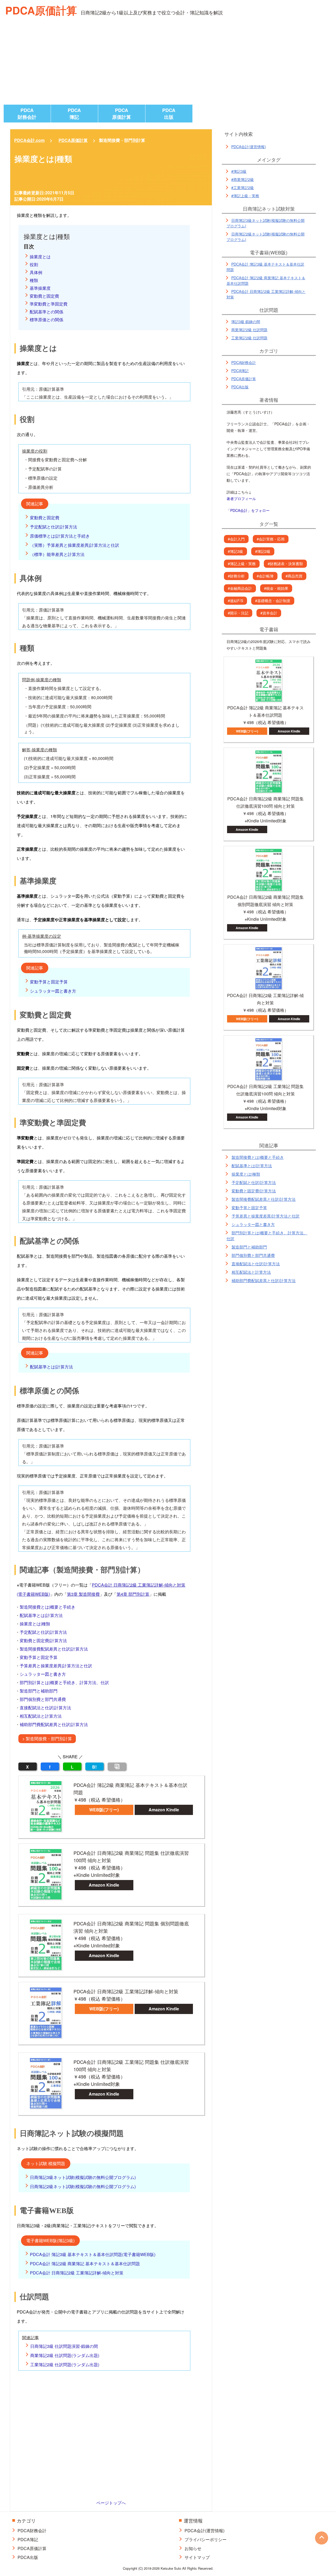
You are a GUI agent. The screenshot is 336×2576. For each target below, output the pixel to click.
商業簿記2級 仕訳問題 (249, 330)
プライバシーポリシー (206, 2539)
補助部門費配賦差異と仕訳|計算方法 (54, 1724)
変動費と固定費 (44, 296)
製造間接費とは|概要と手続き (48, 1607)
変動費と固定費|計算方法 (43, 1640)
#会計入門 (236, 539)
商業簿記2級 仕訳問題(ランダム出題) (65, 2355)
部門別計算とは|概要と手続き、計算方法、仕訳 (64, 1682)
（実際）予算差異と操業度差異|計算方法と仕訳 (75, 545)
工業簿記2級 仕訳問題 (249, 338)
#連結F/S (235, 601)
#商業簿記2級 (243, 179)
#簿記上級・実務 (245, 196)
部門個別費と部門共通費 (43, 1699)
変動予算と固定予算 (49, 982)
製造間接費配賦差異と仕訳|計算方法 (54, 1649)
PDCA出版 (169, 114)
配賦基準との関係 (46, 312)
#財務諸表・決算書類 (285, 564)
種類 (34, 280)
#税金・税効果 (276, 588)
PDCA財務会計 (27, 114)
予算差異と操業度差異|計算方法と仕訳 (56, 1666)
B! (94, 1767)
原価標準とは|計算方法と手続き (60, 536)
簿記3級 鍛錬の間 (246, 322)
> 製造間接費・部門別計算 (47, 1739)
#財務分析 (236, 576)
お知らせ (193, 2548)
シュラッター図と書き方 (53, 991)
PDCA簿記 (74, 114)
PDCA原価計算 (41, 10)
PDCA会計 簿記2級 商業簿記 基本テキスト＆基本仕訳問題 (85, 2264)
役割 (34, 264)
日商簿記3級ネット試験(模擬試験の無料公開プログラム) (83, 2177)
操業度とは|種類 (35, 1624)
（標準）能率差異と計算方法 (57, 554)
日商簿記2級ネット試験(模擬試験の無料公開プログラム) (83, 2186)
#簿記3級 (239, 171)
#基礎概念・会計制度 (273, 601)
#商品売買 (294, 576)
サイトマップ (197, 2557)
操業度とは (40, 257)
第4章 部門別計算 (133, 1594)
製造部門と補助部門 (39, 1691)
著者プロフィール (241, 499)
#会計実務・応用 (271, 539)
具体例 (36, 272)
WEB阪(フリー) (104, 1810)
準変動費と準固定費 (49, 304)
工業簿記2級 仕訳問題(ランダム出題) (65, 2365)
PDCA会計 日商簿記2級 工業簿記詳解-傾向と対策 (77, 2273)
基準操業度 (40, 288)
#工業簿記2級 (243, 188)
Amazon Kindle (164, 1810)
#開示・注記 (238, 613)
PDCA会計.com (29, 140)
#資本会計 (269, 613)
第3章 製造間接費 (83, 1594)
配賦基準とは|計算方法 (51, 1367)
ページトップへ (111, 2503)
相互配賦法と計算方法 (41, 1716)
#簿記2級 (263, 551)
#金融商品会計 (240, 588)
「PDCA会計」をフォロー (248, 510)
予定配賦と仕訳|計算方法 (54, 527)
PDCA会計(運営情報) (249, 147)
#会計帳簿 (265, 576)
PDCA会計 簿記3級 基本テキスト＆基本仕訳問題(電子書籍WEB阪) (93, 2254)
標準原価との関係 (46, 320)
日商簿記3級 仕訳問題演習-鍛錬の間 (64, 2346)
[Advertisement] (168, 65)
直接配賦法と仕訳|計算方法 (45, 1708)
